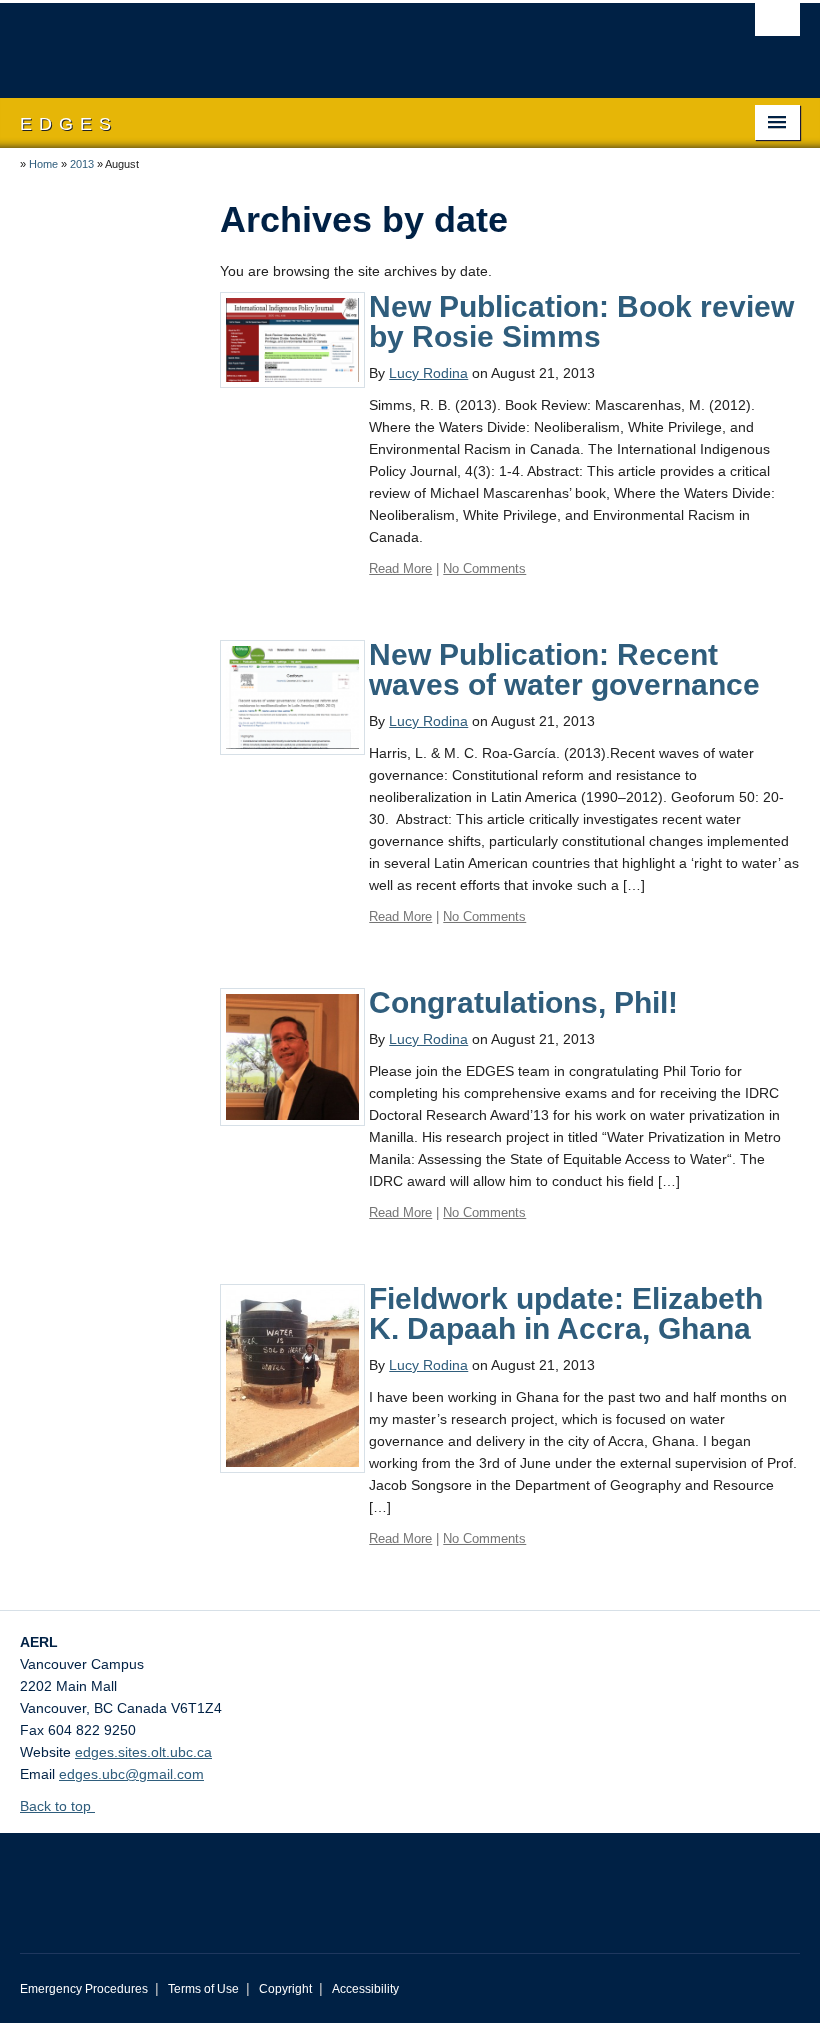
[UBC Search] (777, 25)
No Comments (484, 568)
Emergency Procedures (84, 1989)
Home (43, 164)
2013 (82, 164)
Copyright (285, 1989)
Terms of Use (203, 1989)
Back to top (57, 1806)
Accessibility (365, 1989)
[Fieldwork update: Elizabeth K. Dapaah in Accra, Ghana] (292, 1377)
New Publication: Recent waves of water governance (564, 669)
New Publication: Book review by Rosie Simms (581, 321)
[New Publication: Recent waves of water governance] (292, 696)
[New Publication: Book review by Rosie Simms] (292, 339)
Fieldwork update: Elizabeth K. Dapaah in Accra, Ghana (566, 1313)
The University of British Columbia (351, 41)
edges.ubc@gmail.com (131, 1774)
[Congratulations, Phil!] (292, 1056)
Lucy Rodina (428, 373)
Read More (400, 568)
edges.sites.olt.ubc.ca (143, 1752)
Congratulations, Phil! (523, 1002)
